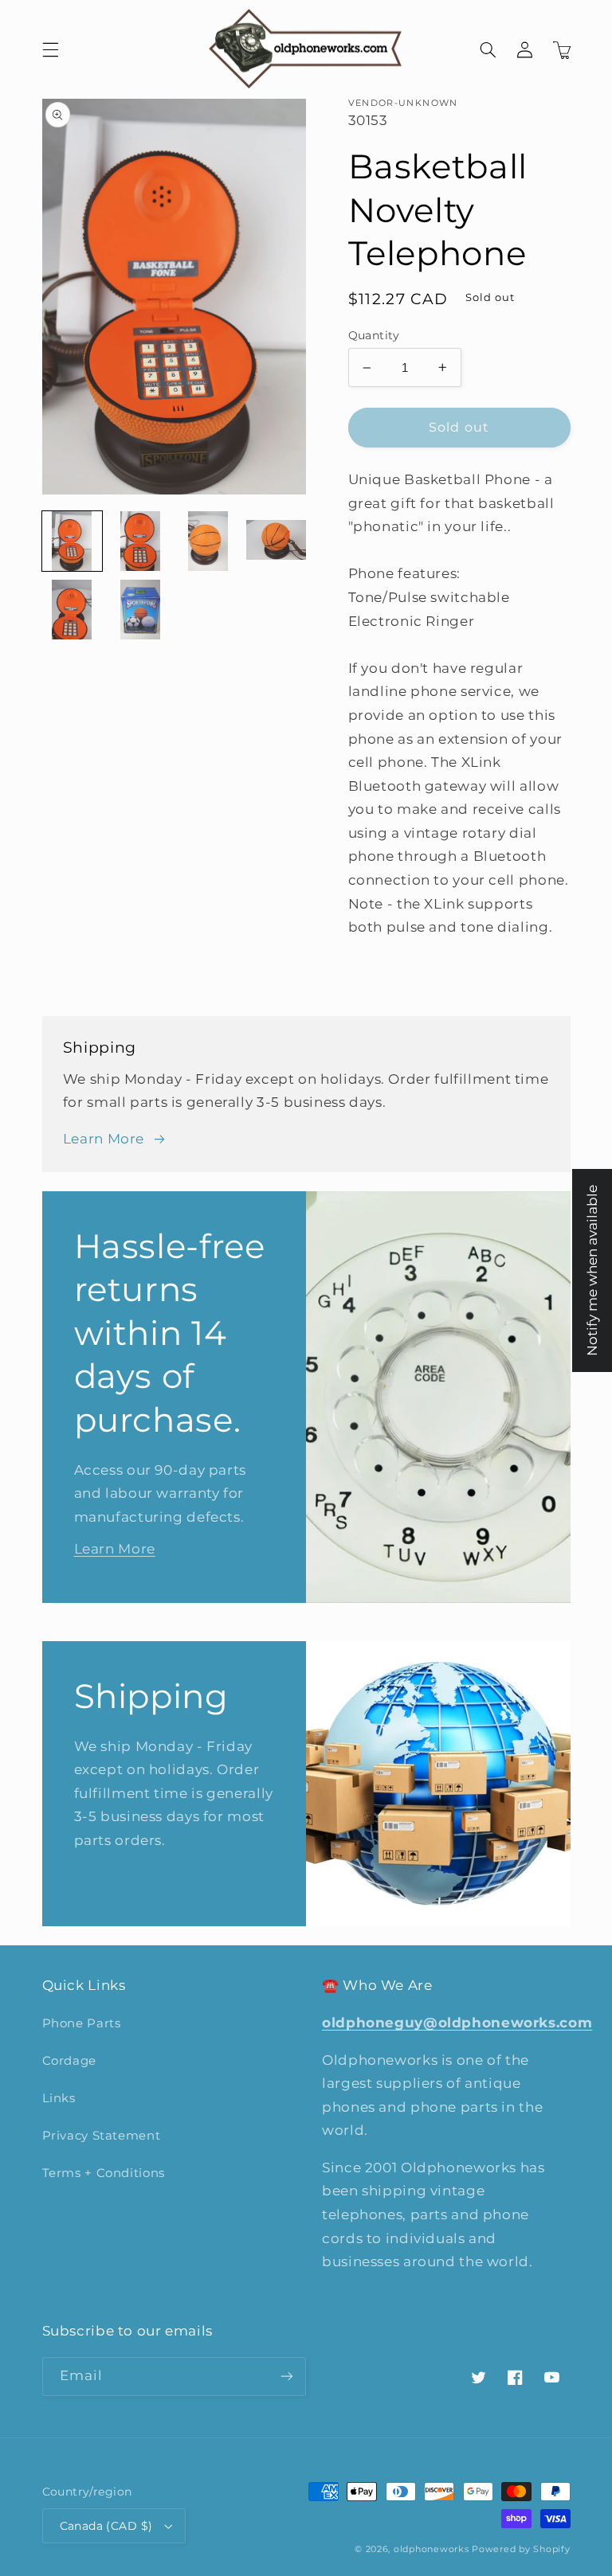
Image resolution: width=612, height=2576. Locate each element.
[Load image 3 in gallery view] (208, 541)
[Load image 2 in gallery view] (140, 541)
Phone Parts (82, 2023)
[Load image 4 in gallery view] (276, 541)
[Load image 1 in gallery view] (72, 541)
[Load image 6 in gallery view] (140, 610)
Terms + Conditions (104, 2173)
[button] (50, 49)
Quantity (374, 335)
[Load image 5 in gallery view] (72, 610)
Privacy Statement (102, 2136)
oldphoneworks (432, 2549)
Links (59, 2098)
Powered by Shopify (521, 2549)
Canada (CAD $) (106, 2526)
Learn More (104, 1139)
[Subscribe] (287, 2377)
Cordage (69, 2061)
